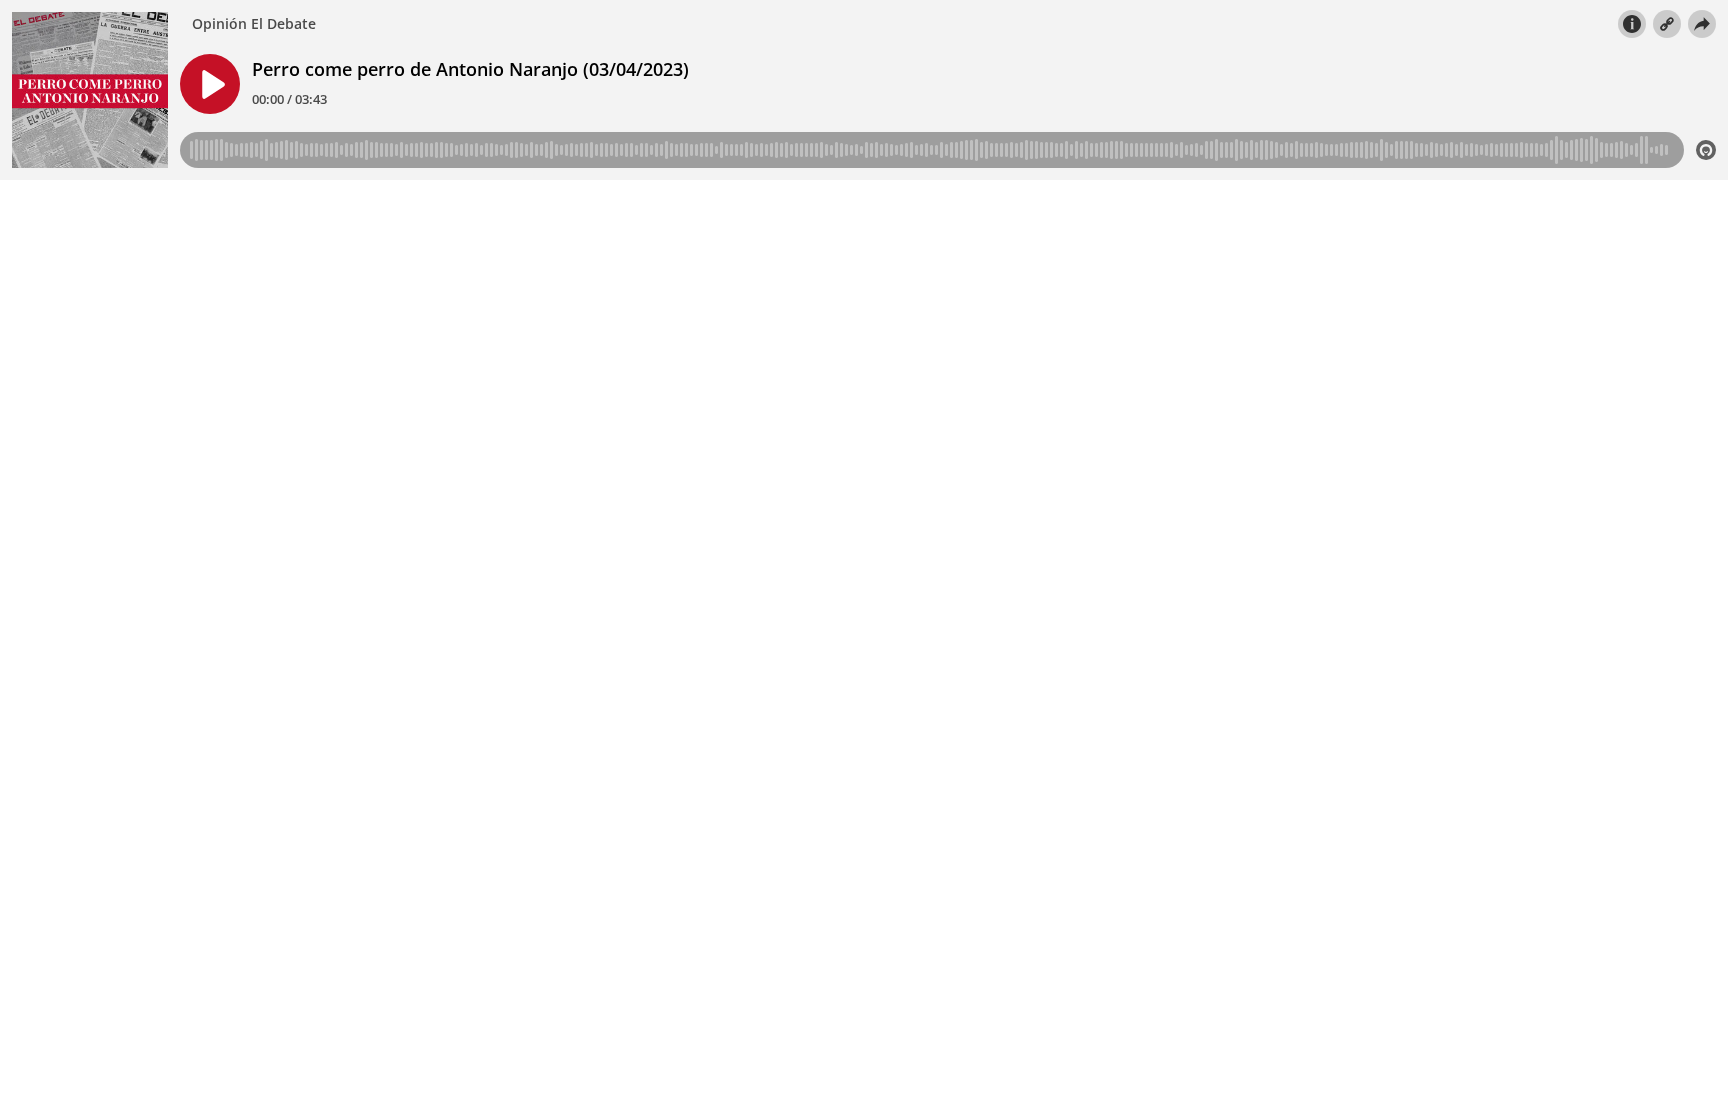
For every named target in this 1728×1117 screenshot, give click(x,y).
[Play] (210, 84)
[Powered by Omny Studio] (1706, 150)
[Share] (1702, 24)
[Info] (1632, 24)
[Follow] (1667, 24)
